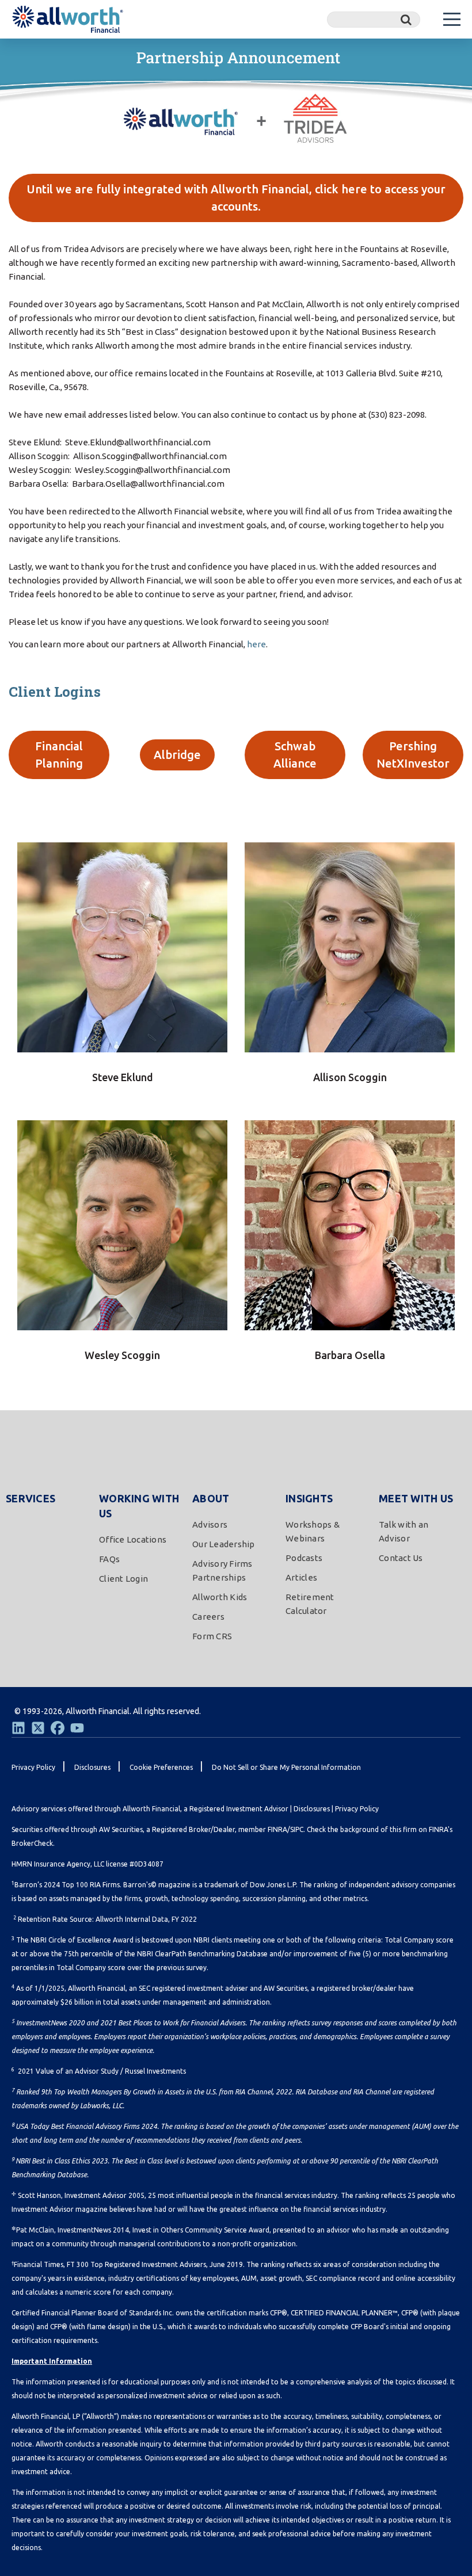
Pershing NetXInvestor (413, 755)
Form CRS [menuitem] (212, 1636)
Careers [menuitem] (208, 1617)
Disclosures (312, 1809)
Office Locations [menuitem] (133, 1539)
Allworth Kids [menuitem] (220, 1597)
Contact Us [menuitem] (401, 1558)
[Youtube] (77, 1728)
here (256, 644)
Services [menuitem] (31, 1498)
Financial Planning (59, 755)
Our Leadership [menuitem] (224, 1544)
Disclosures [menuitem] (92, 1767)
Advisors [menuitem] (210, 1524)
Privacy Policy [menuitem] (33, 1767)
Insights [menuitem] (309, 1498)
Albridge (177, 755)
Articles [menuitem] (301, 1577)
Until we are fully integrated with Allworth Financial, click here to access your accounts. (236, 198)
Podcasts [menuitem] (304, 1558)
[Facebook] (58, 1728)
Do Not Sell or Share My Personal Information (286, 1767)
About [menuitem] (211, 1498)
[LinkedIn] (18, 1728)
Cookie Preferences (161, 1767)
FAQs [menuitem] (109, 1559)
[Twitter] (38, 1728)
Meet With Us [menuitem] (416, 1498)
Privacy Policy (357, 1809)
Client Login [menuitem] (123, 1579)
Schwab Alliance (295, 755)
